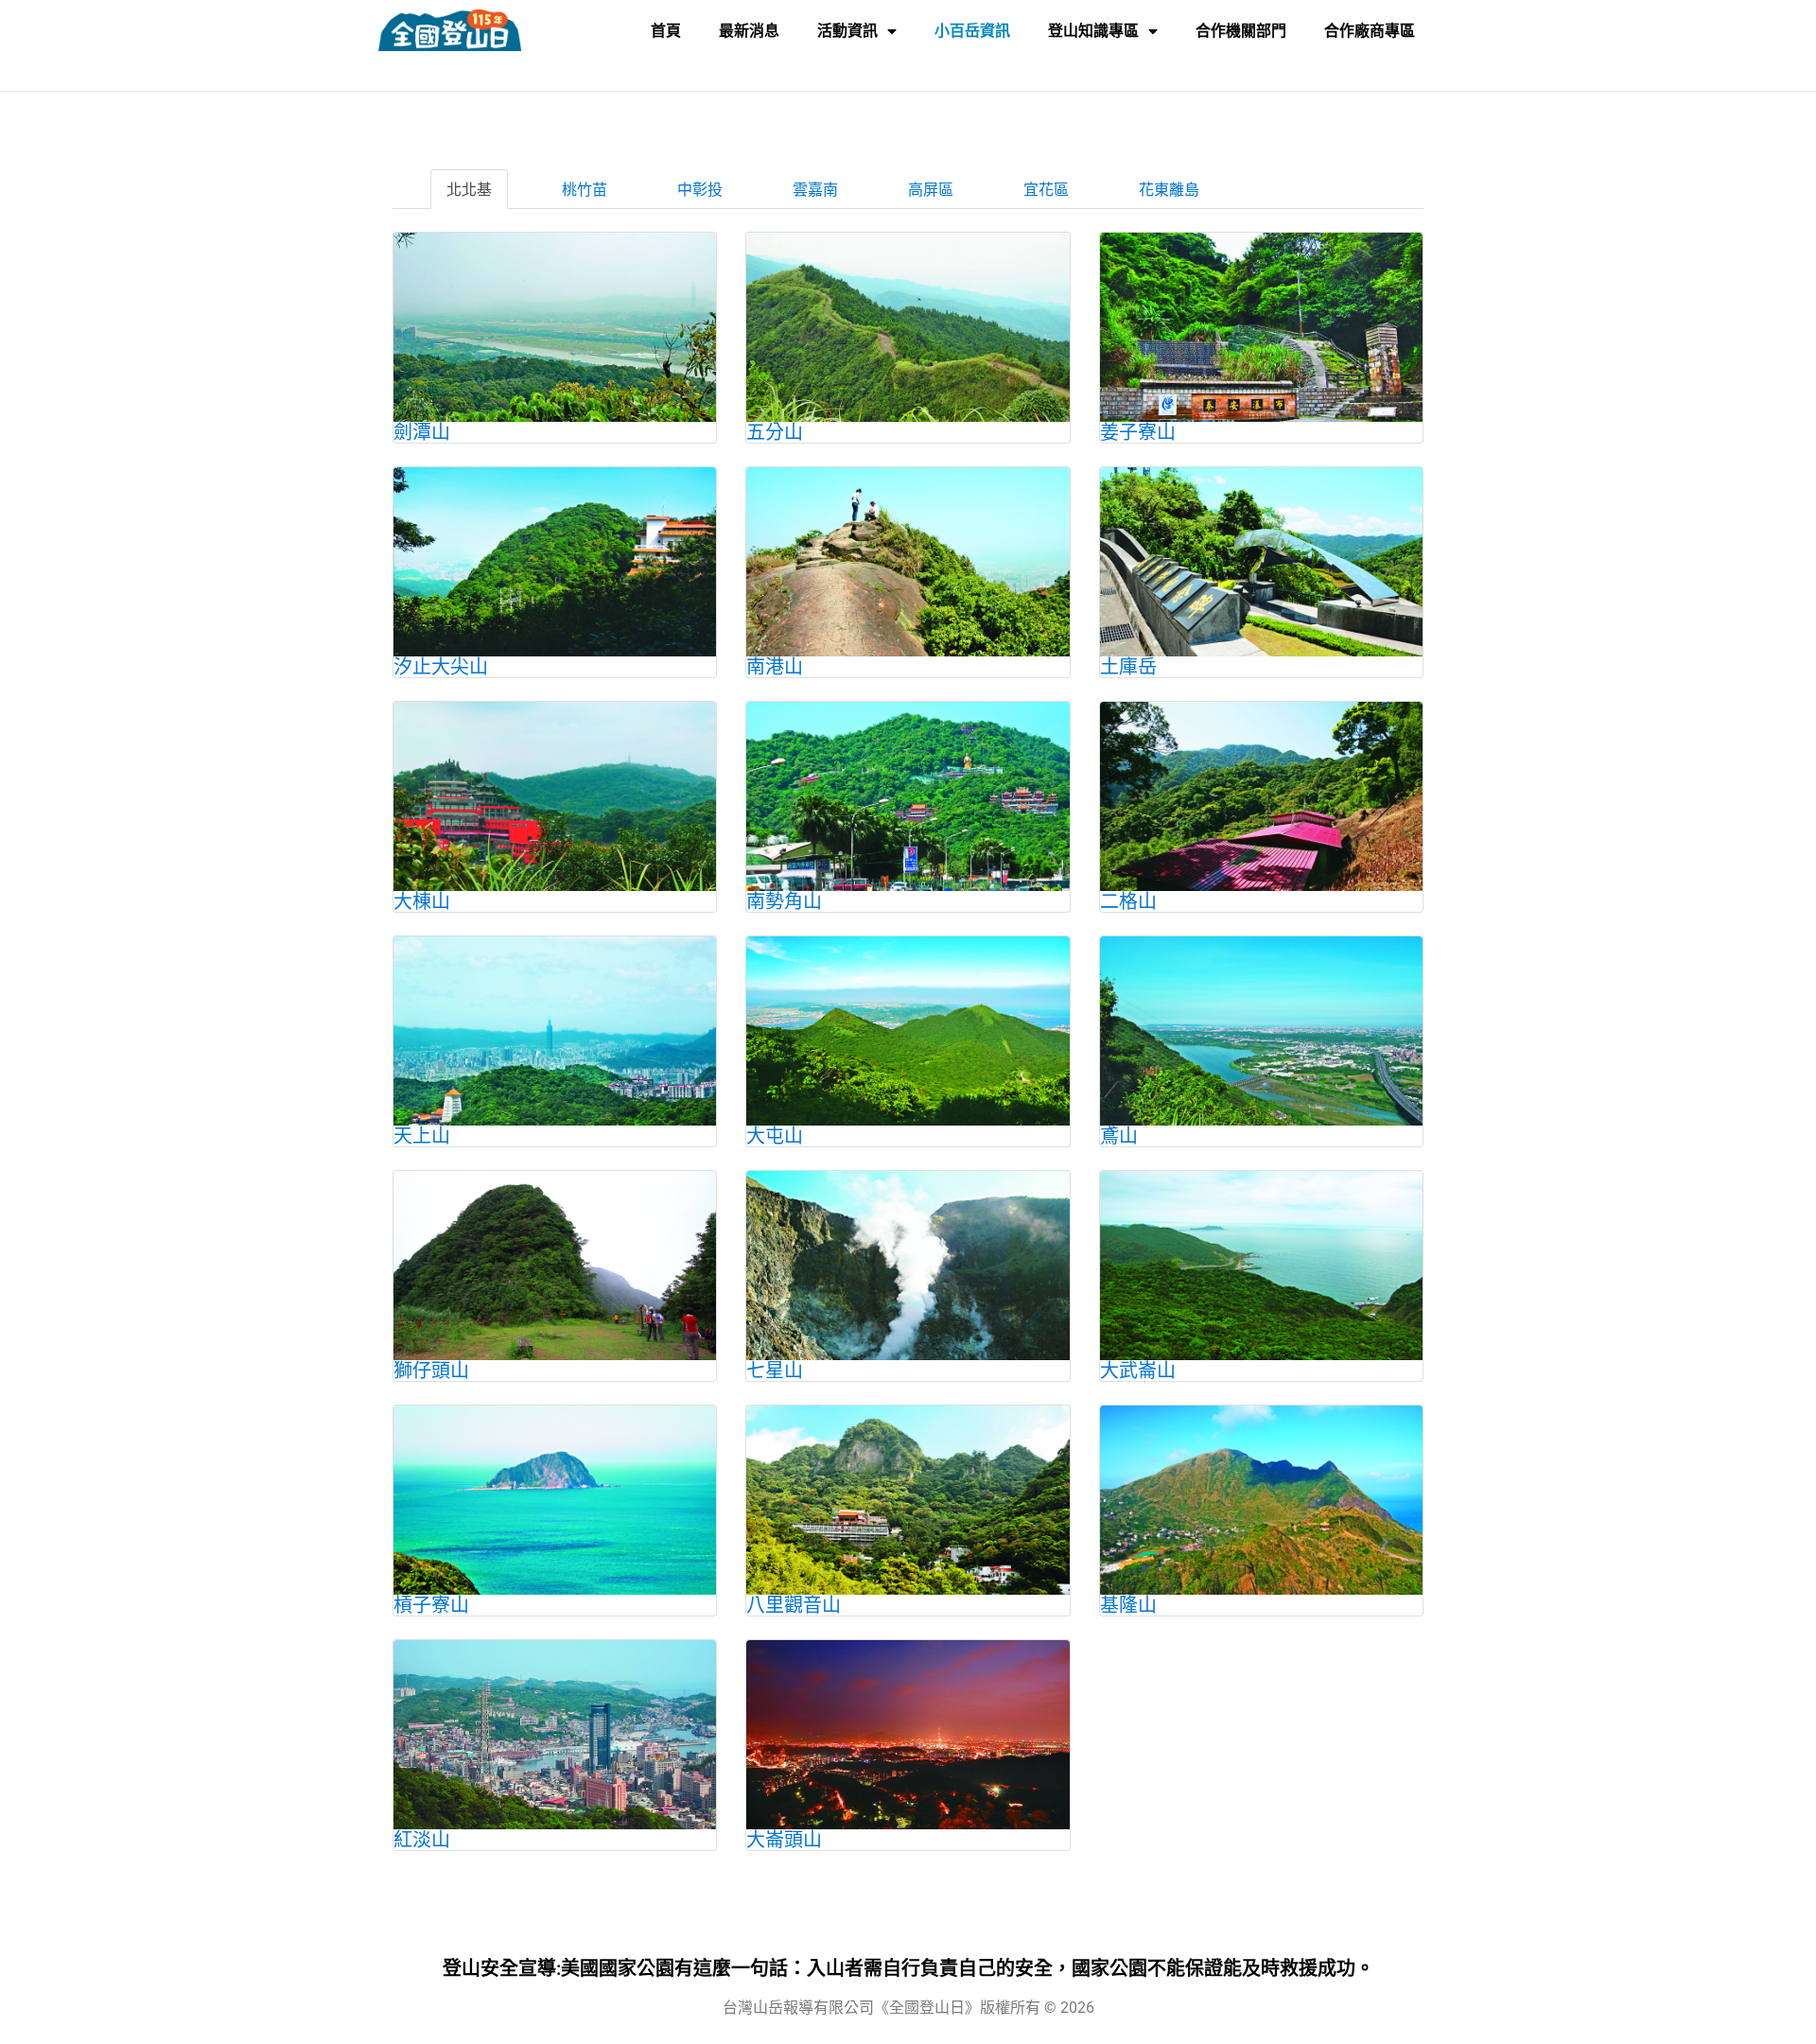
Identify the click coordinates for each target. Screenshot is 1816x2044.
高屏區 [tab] (931, 189)
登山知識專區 (1093, 31)
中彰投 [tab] (700, 189)
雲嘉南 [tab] (815, 189)
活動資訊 (847, 31)
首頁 (666, 31)
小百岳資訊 (972, 31)
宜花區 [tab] (1046, 189)
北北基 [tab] (469, 189)
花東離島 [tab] (1169, 189)
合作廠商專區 (1370, 31)
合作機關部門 (1241, 31)
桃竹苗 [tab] (585, 189)
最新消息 (749, 31)
